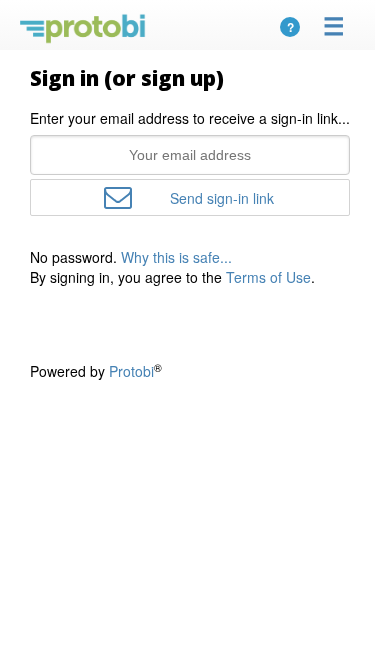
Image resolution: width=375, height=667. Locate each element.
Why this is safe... (176, 257)
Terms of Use (268, 277)
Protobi (131, 371)
